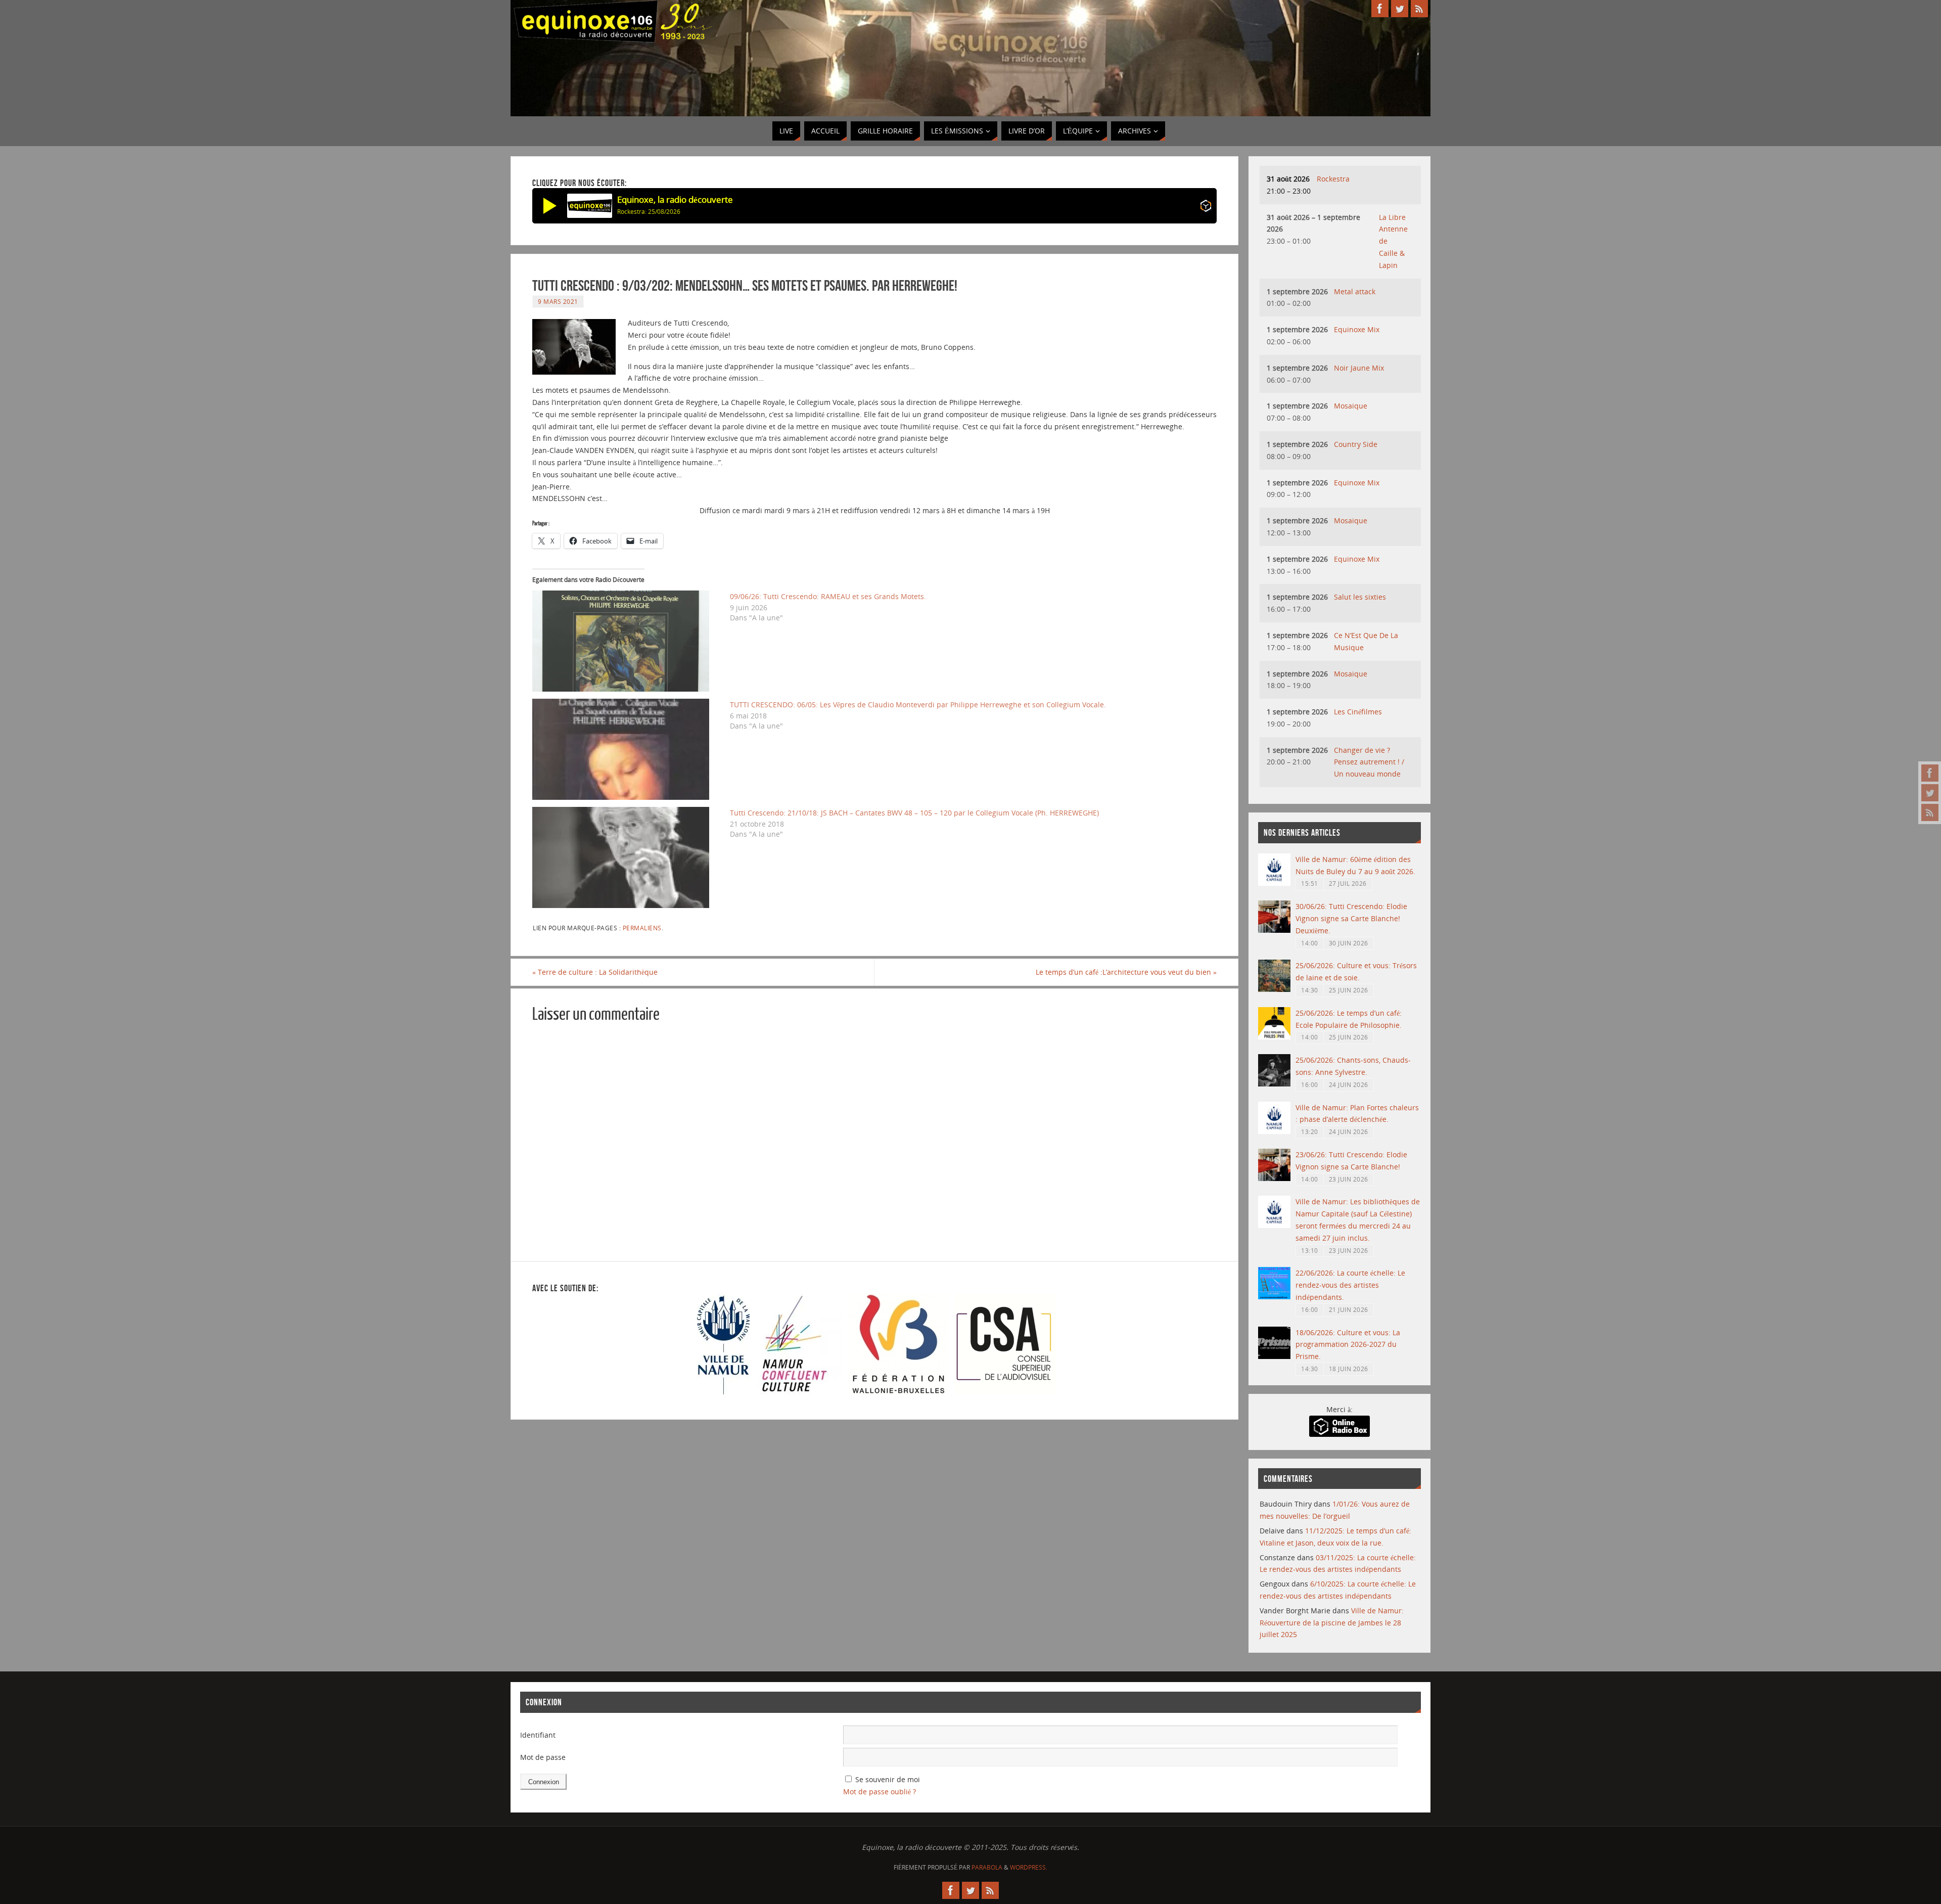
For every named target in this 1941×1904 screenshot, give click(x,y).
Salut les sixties (1360, 597)
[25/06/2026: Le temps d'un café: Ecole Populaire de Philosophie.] (1274, 1037)
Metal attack (1355, 291)
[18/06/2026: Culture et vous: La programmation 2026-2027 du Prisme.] (1274, 1356)
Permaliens (642, 928)
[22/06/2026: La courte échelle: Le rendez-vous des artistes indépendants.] (1274, 1297)
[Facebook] (1930, 773)
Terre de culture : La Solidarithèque (595, 972)
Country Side (1356, 444)
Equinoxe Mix (1357, 329)
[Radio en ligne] (1206, 208)
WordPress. (1029, 1867)
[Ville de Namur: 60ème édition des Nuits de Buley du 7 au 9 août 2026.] (1274, 883)
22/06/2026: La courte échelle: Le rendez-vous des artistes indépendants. (1350, 1285)
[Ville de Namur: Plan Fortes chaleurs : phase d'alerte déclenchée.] (1274, 1131)
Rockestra (1333, 179)
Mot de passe (543, 1757)
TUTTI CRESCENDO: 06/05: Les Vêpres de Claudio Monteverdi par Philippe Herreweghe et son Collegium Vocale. (918, 705)
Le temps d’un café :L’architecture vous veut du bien (1126, 972)
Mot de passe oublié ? (880, 1792)
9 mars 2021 (558, 301)
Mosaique (1351, 406)
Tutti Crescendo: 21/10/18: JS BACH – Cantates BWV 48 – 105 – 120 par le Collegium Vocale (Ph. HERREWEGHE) (914, 813)
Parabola (987, 1867)
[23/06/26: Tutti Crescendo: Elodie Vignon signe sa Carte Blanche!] (1274, 1178)
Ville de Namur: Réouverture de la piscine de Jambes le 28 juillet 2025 (1332, 1623)
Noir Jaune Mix (1359, 368)
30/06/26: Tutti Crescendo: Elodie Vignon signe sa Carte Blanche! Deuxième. (1351, 918)
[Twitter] (1930, 793)
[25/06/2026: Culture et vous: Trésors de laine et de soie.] (1274, 989)
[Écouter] (550, 206)
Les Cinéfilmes (1358, 712)
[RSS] (1930, 812)
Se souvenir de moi (888, 1779)
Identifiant (538, 1735)
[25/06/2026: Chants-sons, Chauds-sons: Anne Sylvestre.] (1274, 1084)
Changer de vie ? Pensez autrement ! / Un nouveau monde (1369, 762)
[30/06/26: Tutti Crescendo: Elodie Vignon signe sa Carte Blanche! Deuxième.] (1274, 930)
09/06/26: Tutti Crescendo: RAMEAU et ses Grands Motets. (828, 596)
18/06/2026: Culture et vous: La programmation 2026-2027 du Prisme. (1348, 1345)
